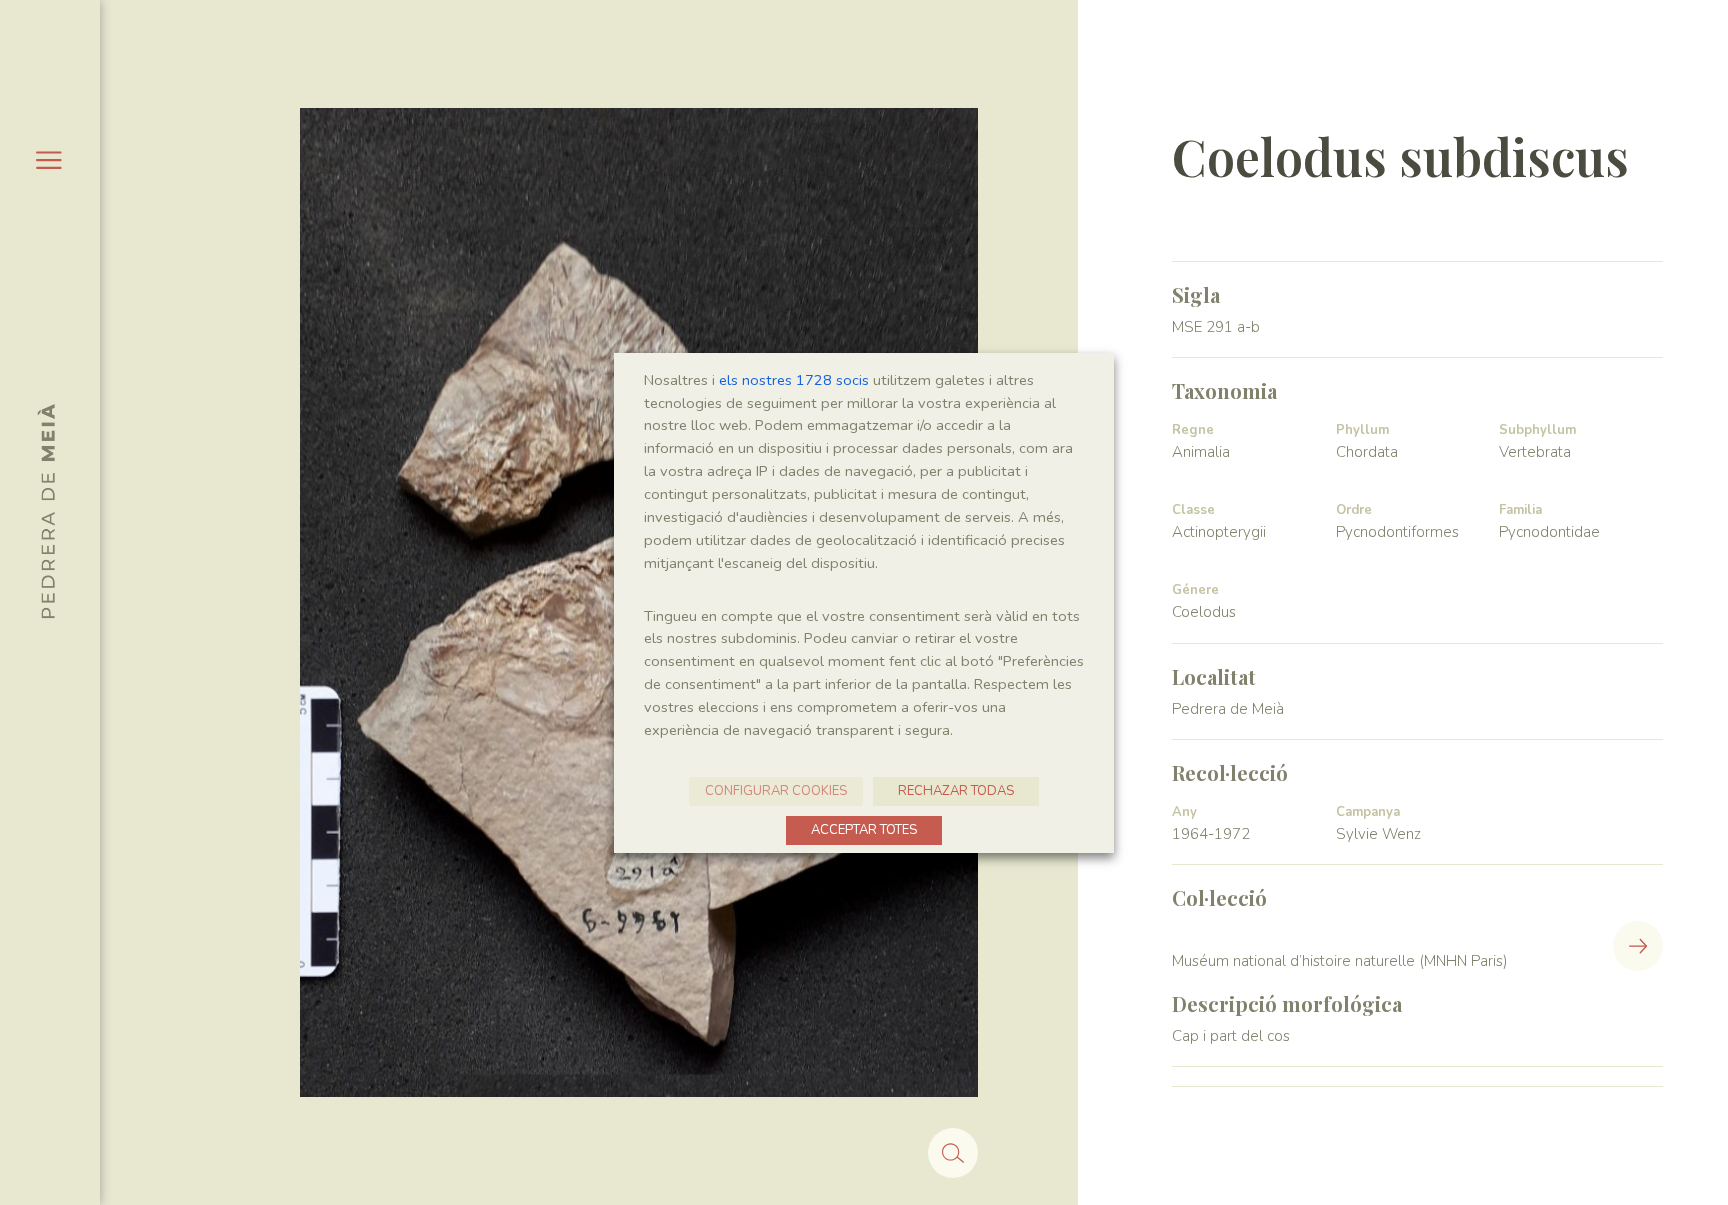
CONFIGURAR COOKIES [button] (776, 791)
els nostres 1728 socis (794, 380)
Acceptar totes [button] (864, 830)
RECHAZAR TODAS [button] (956, 791)
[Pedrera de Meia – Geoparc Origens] (46, 511)
